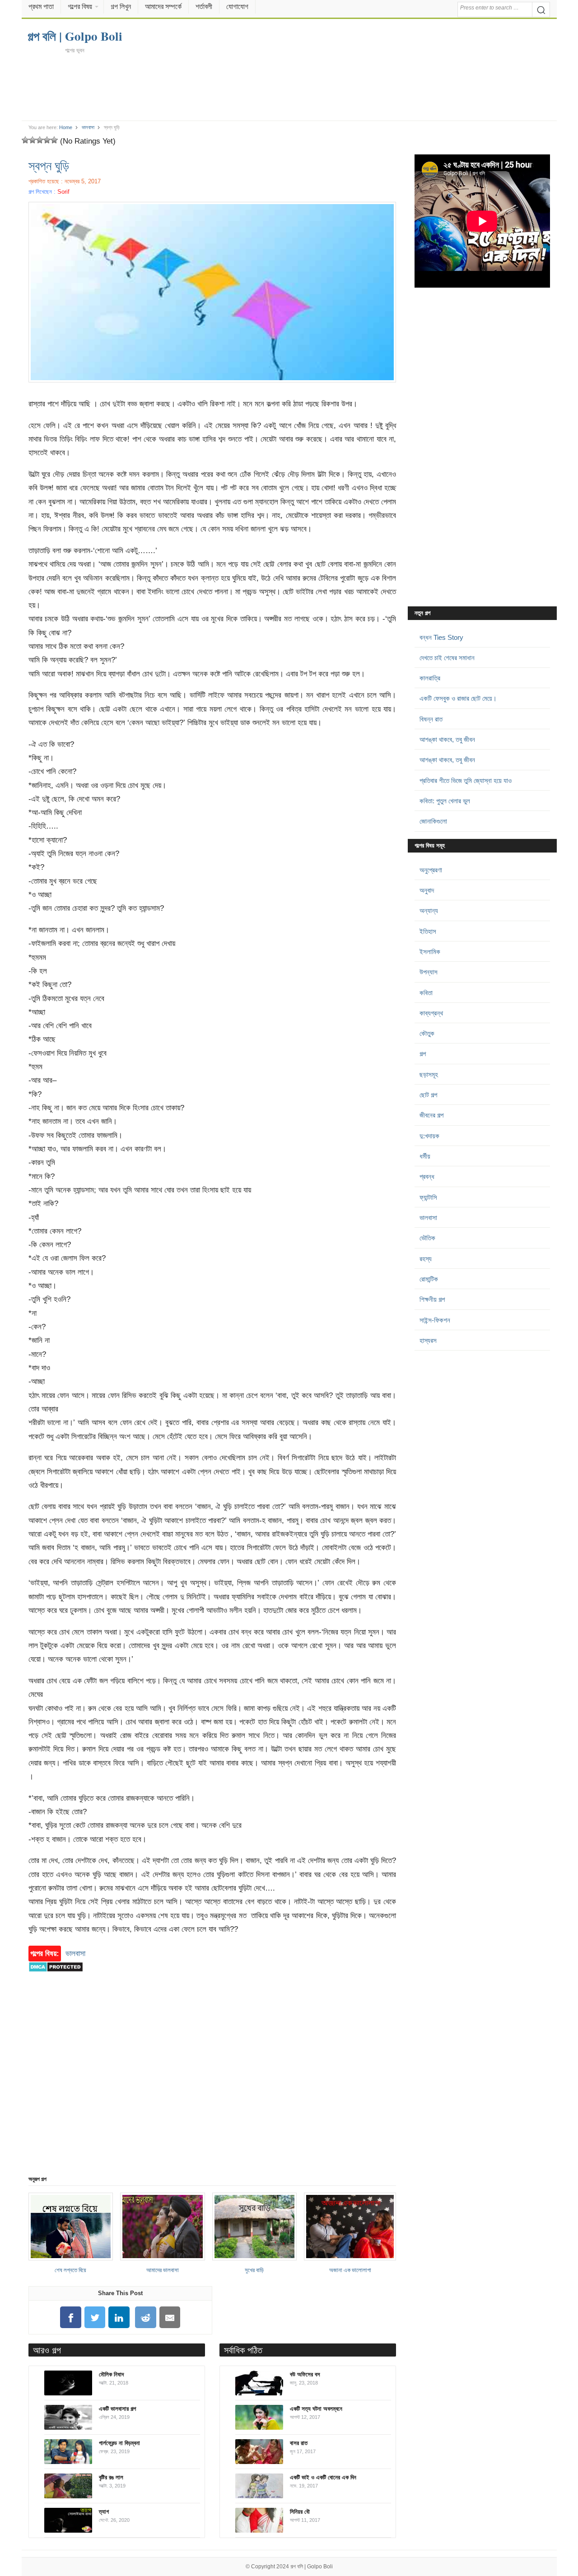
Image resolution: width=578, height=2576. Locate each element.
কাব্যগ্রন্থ (431, 1013)
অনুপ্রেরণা (431, 870)
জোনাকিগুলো (433, 821)
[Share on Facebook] (70, 2317)
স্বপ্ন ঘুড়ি (49, 165)
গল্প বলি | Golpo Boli (312, 2567)
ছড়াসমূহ (429, 1074)
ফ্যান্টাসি (428, 1197)
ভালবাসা (88, 127)
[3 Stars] (40, 140)
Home (66, 127)
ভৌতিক (427, 1238)
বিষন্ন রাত (431, 719)
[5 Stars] (54, 140)
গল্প (423, 1054)
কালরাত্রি (430, 678)
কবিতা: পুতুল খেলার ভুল (445, 801)
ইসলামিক (430, 952)
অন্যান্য (429, 911)
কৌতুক (427, 1033)
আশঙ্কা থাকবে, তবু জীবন (447, 739)
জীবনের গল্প (431, 1115)
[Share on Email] (170, 2317)
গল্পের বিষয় (80, 7)
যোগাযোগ (237, 7)
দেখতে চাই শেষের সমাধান (447, 658)
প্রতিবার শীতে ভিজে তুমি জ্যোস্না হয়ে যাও (466, 780)
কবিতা (426, 993)
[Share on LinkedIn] (119, 2317)
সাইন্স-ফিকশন (435, 1320)
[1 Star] (25, 140)
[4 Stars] (47, 140)
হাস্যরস (428, 1340)
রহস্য (426, 1259)
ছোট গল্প (428, 1095)
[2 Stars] (33, 140)
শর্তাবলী (204, 7)
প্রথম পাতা (41, 7)
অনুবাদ (427, 890)
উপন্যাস (429, 972)
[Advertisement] (289, 87)
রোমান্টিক (429, 1279)
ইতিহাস (428, 931)
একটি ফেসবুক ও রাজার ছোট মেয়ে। (458, 698)
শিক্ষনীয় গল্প (432, 1299)
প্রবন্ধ (427, 1176)
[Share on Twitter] (95, 2317)
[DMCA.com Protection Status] (56, 1976)
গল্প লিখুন (121, 7)
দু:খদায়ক (429, 1136)
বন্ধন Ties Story (441, 637)
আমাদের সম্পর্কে (163, 7)
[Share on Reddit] (146, 2317)
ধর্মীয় (425, 1156)
